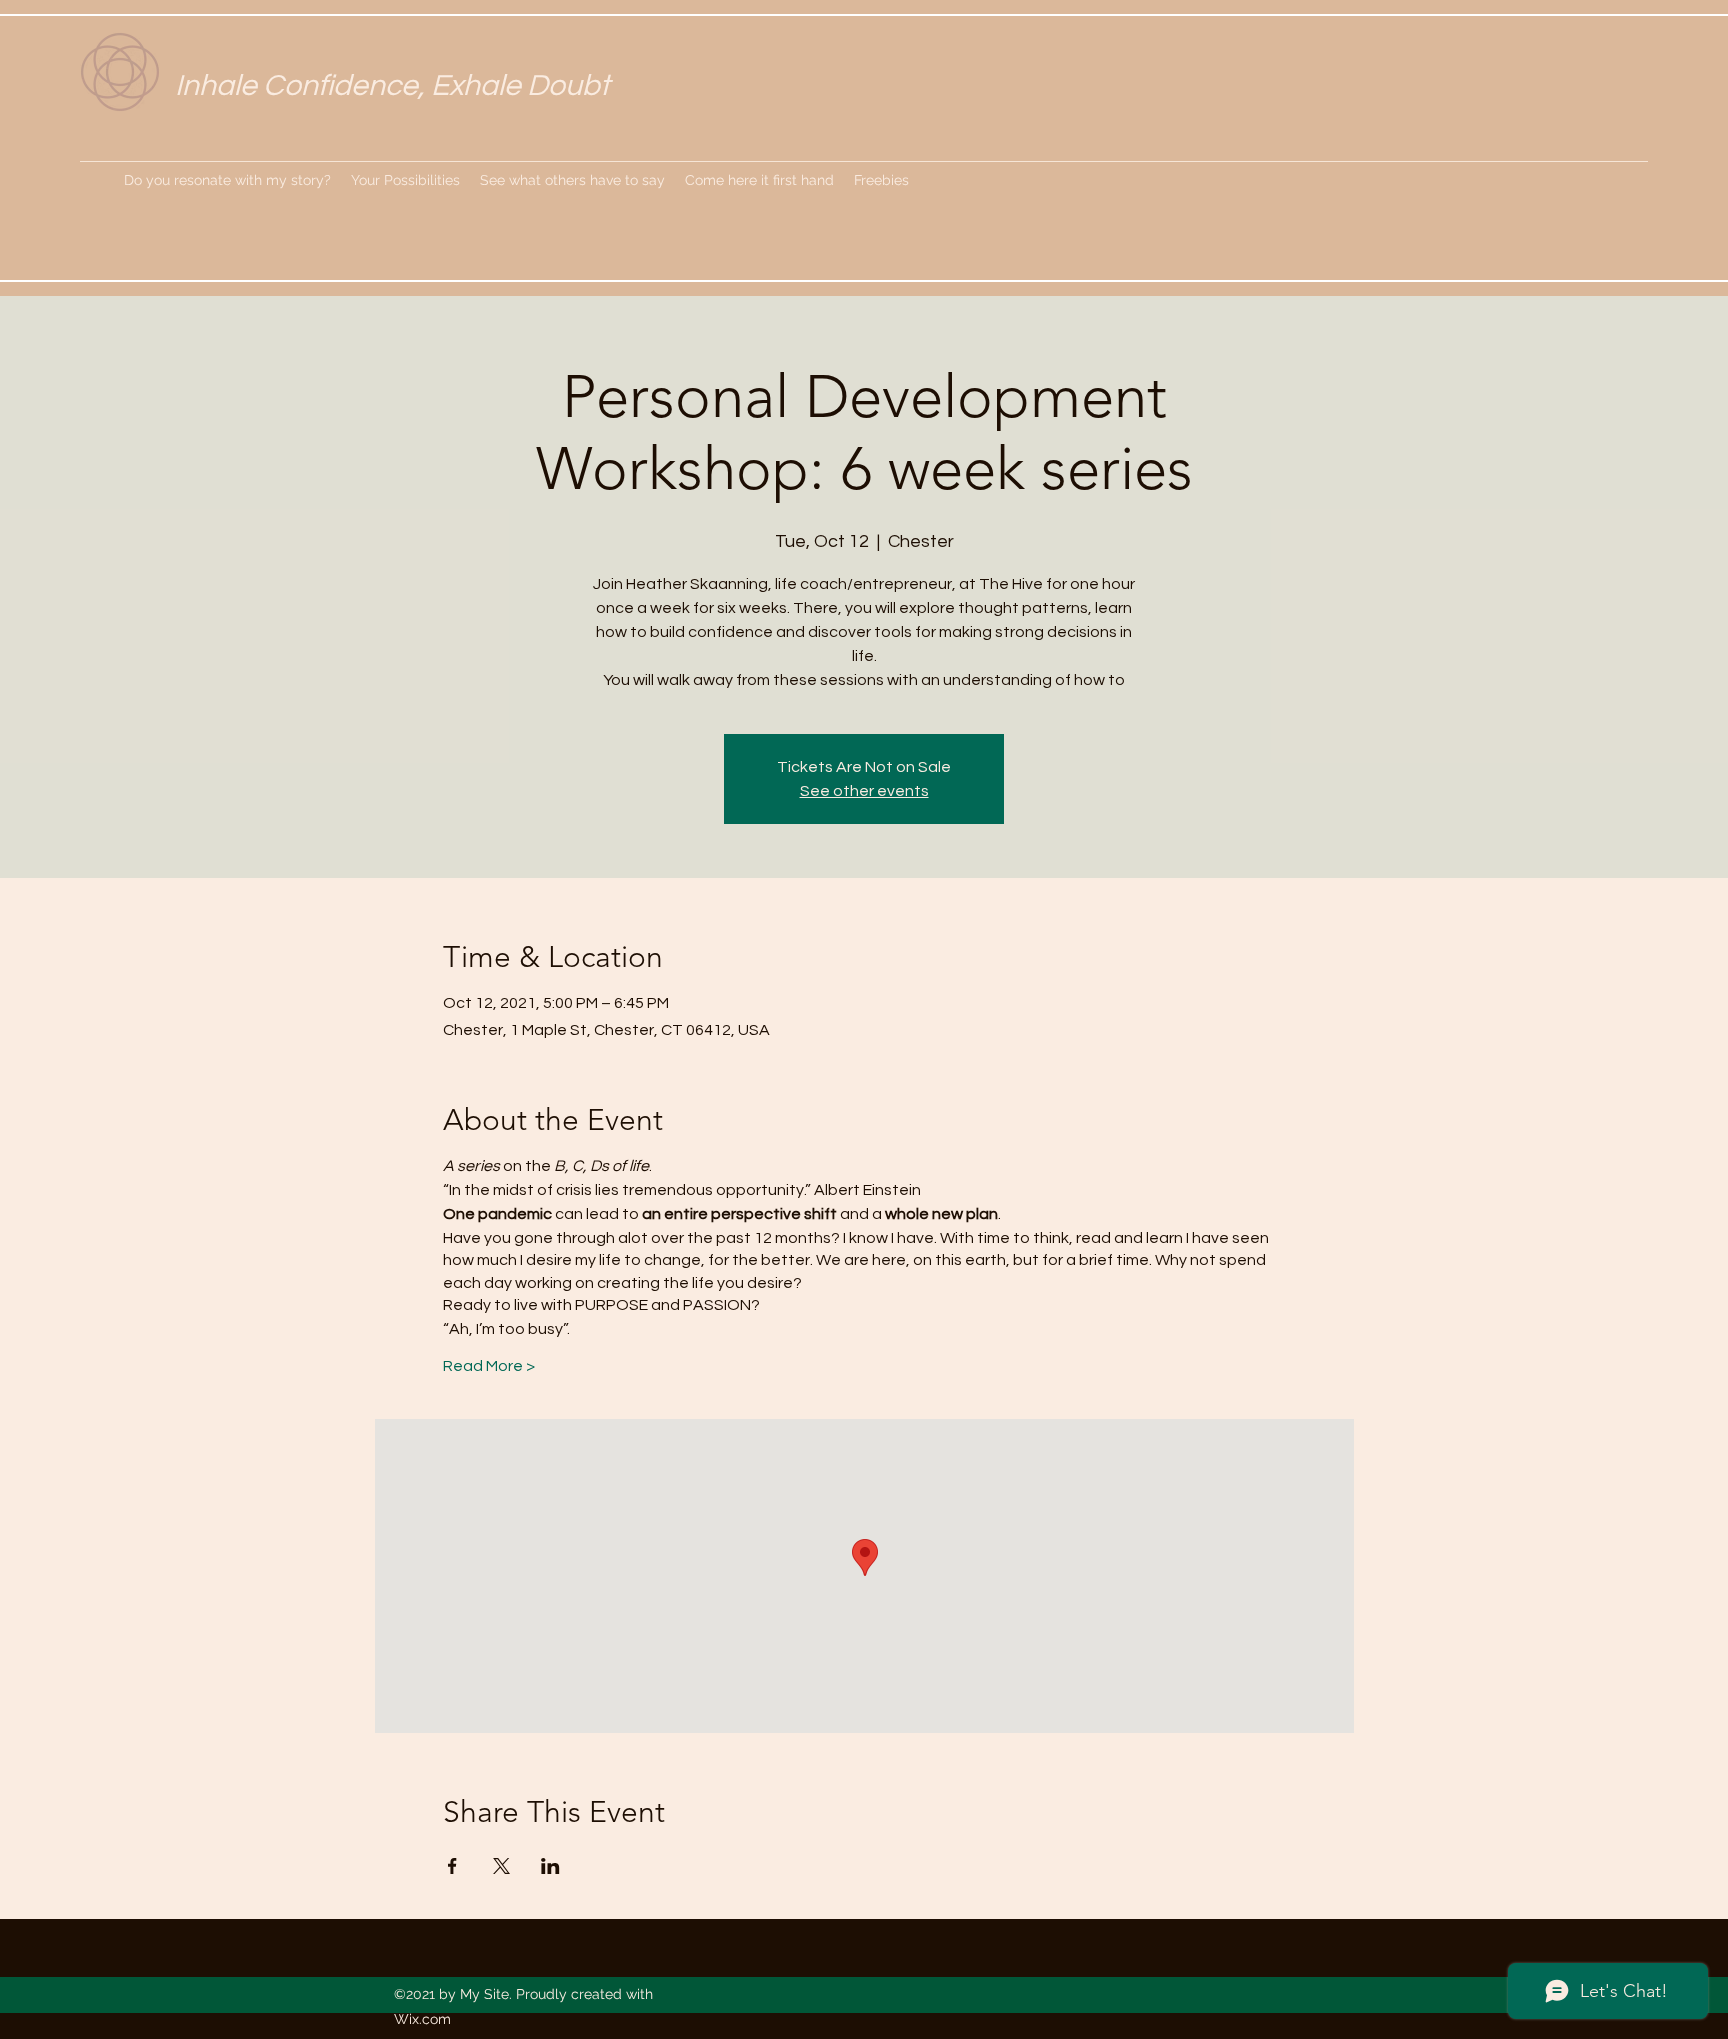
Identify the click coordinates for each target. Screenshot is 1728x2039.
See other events (864, 791)
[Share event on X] (501, 1866)
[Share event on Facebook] (452, 1866)
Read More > (489, 1366)
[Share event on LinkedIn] (550, 1866)
